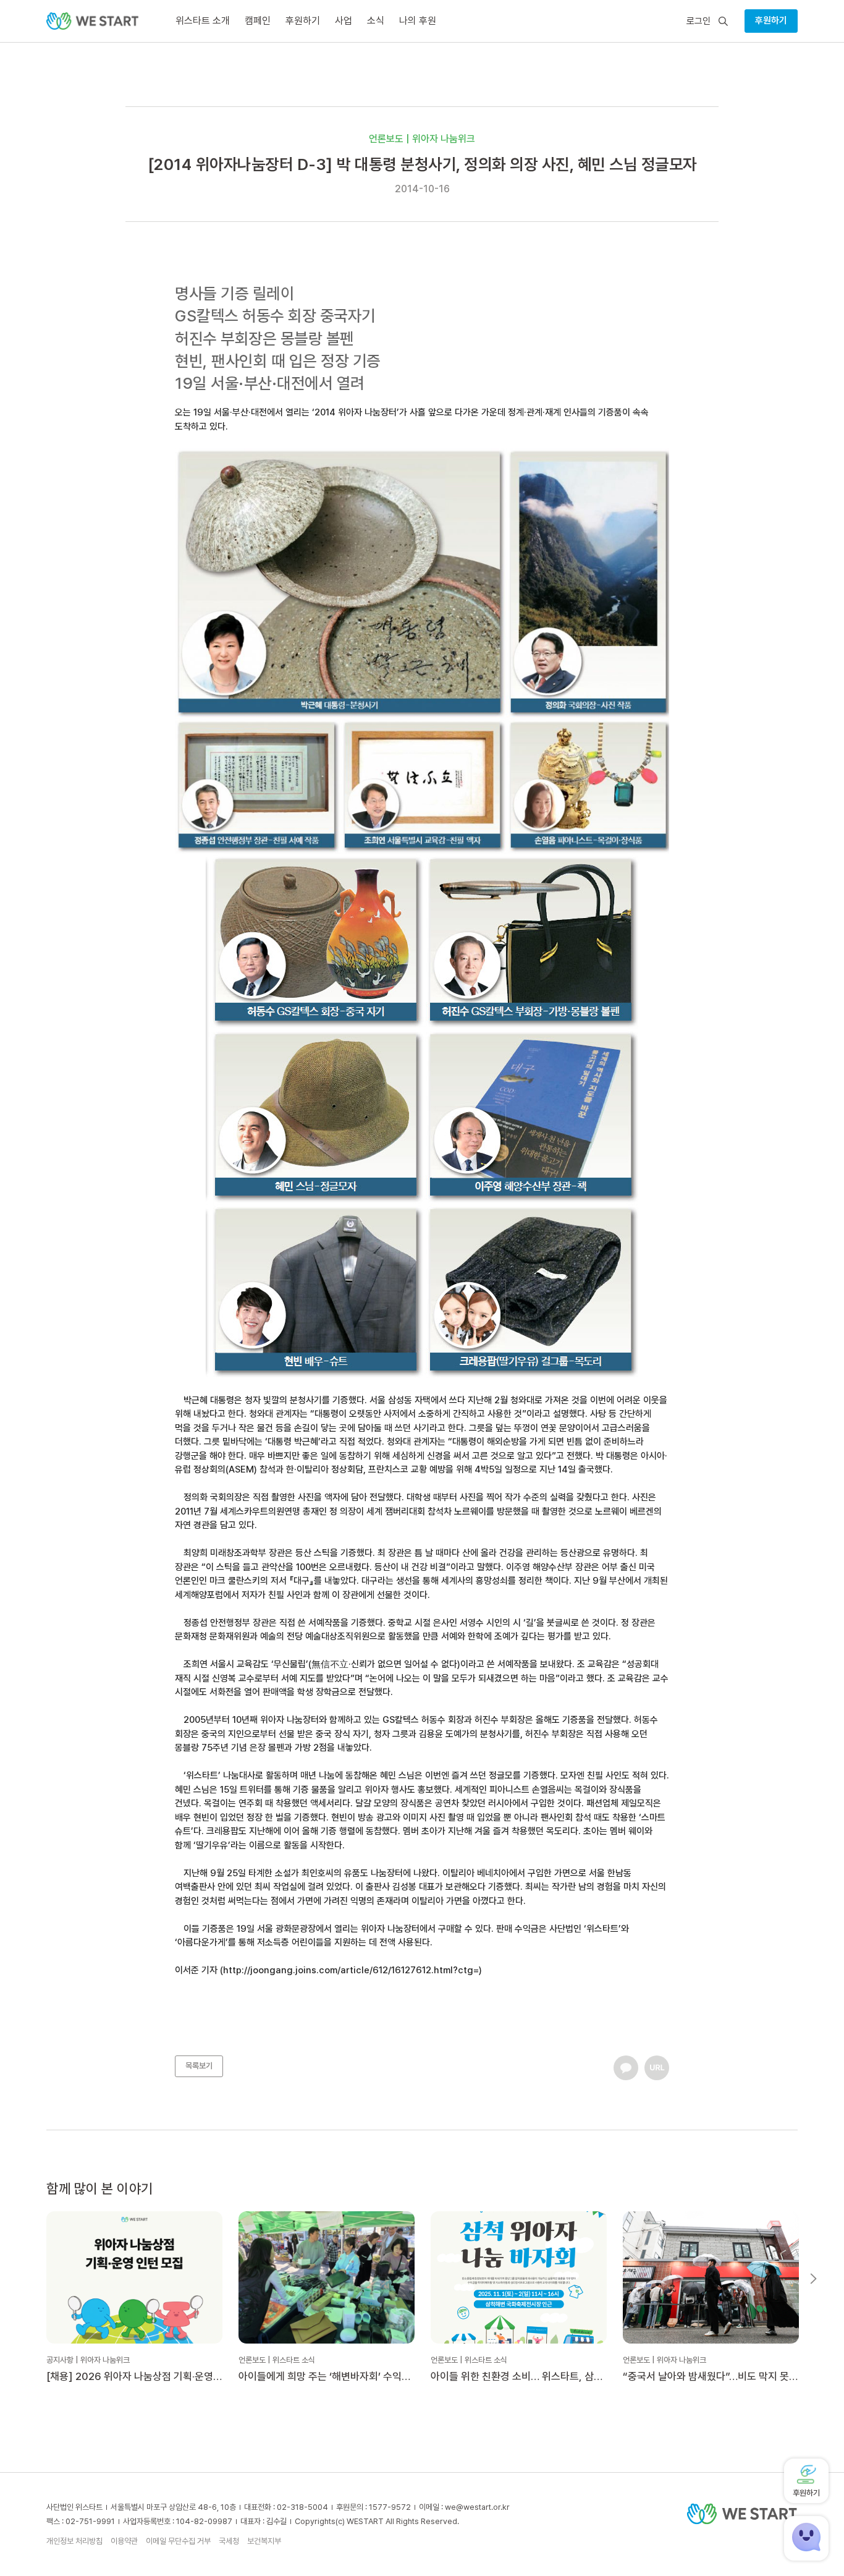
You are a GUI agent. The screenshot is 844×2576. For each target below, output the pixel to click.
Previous (31, 2279)
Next (813, 2279)
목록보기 (199, 2066)
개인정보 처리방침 (74, 2541)
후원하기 (771, 20)
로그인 (698, 21)
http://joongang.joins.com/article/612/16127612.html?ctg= (351, 1970)
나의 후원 (418, 21)
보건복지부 (264, 2541)
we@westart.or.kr (477, 2507)
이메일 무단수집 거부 (178, 2541)
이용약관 (124, 2541)
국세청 (229, 2541)
